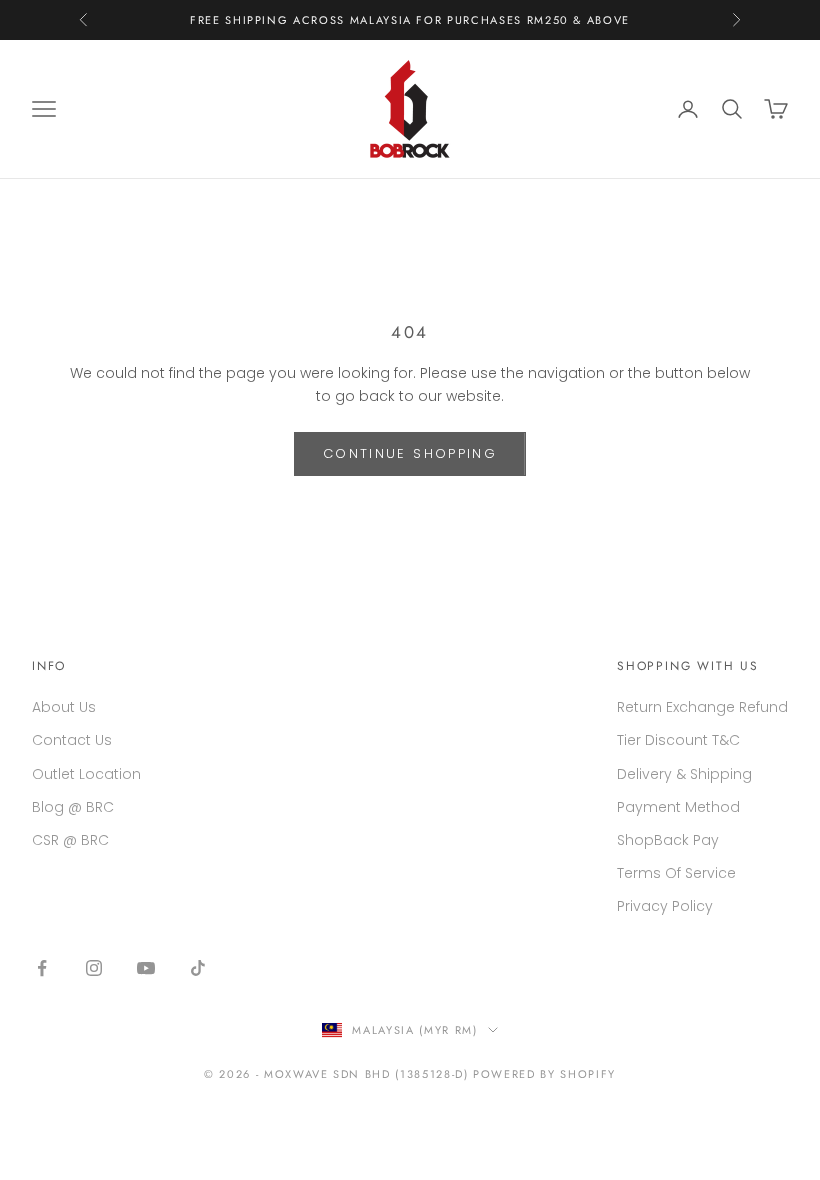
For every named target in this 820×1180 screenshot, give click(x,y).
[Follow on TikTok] (198, 968)
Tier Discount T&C (678, 740)
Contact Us (72, 740)
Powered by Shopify (544, 1074)
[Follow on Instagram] (94, 968)
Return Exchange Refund (702, 707)
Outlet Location (86, 774)
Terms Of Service (676, 873)
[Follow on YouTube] (146, 968)
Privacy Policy (665, 906)
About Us (64, 707)
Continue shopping (410, 453)
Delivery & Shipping (684, 774)
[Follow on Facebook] (42, 968)
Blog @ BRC (73, 807)
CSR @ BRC (70, 840)
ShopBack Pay (668, 840)
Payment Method (678, 807)
